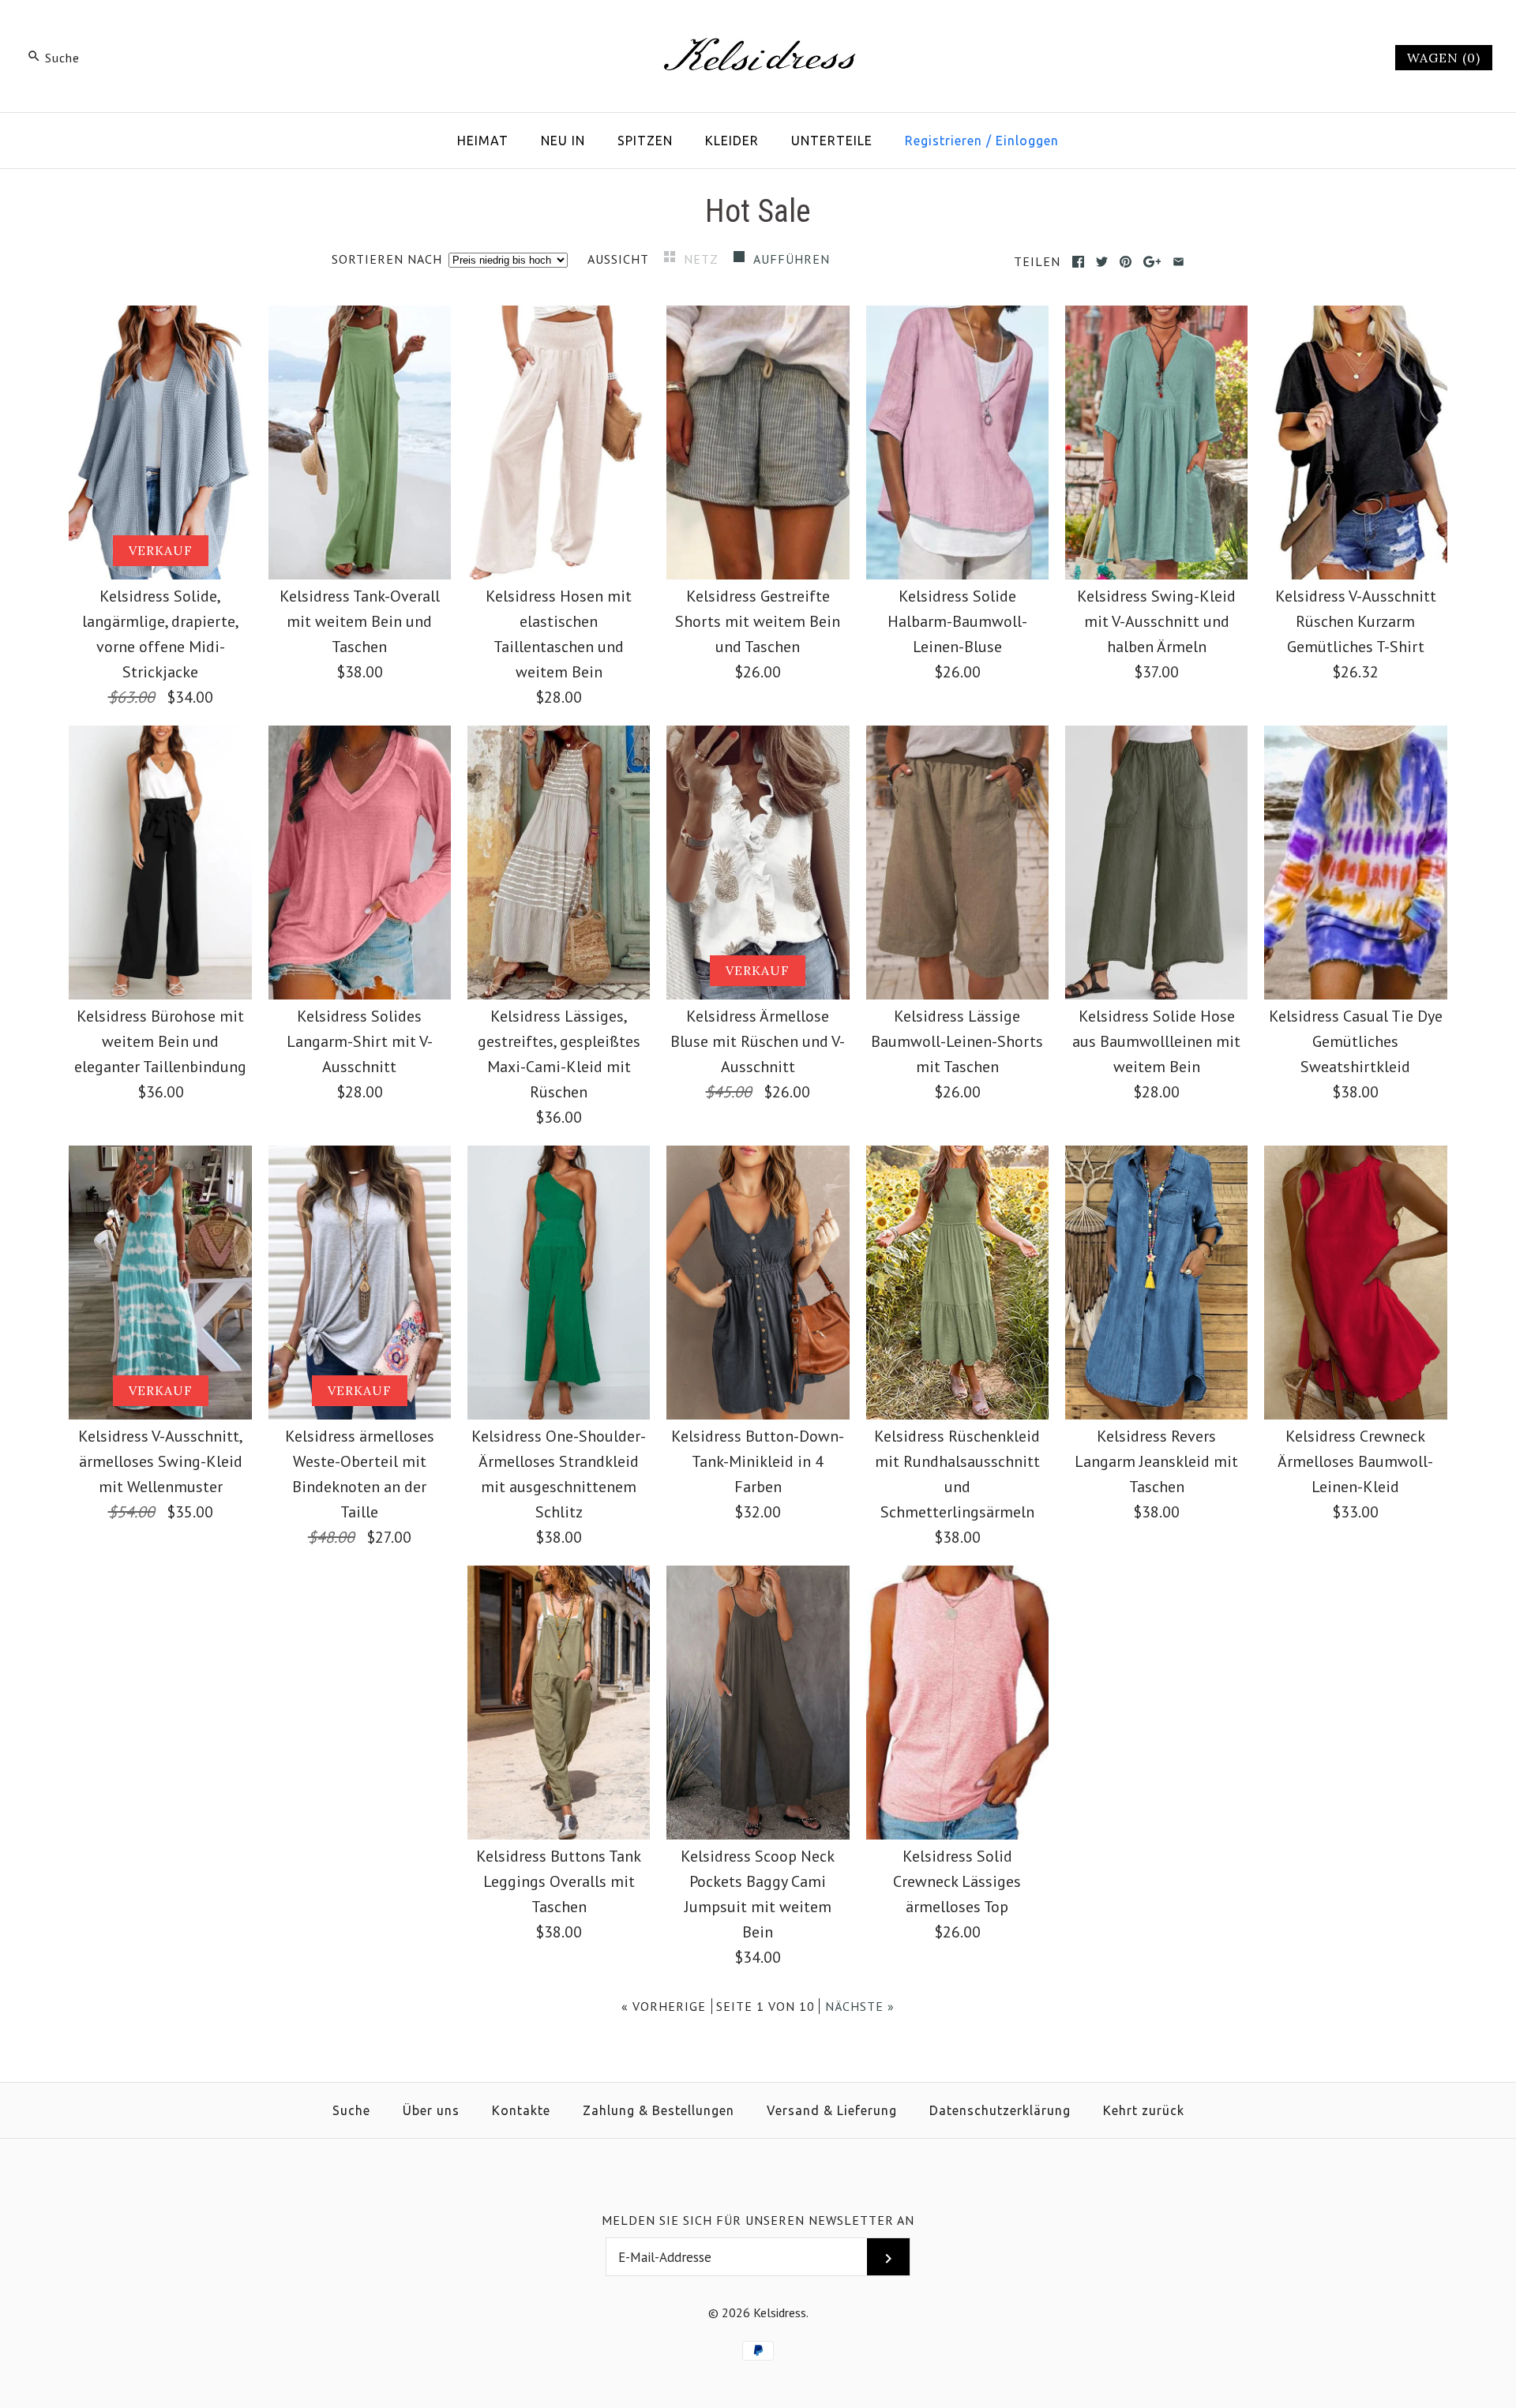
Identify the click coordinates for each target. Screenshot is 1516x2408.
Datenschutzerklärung (1000, 2110)
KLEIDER (732, 141)
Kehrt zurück (1144, 2110)
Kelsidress (780, 2312)
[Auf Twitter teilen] (1102, 262)
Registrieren (944, 141)
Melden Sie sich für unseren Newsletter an (758, 2220)
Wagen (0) (1444, 58)
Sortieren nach (387, 259)
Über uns (431, 2110)
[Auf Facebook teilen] (1078, 262)
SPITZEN (645, 141)
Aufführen (792, 259)
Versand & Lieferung (832, 2110)
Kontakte (521, 2110)
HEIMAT (483, 141)
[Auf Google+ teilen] (1152, 262)
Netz (703, 259)
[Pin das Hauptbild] (1126, 262)
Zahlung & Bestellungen (659, 2110)
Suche (351, 2110)
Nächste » (860, 2006)
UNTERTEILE (832, 141)
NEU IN (563, 141)
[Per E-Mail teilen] (1178, 262)
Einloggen (1027, 141)
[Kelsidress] (758, 28)
